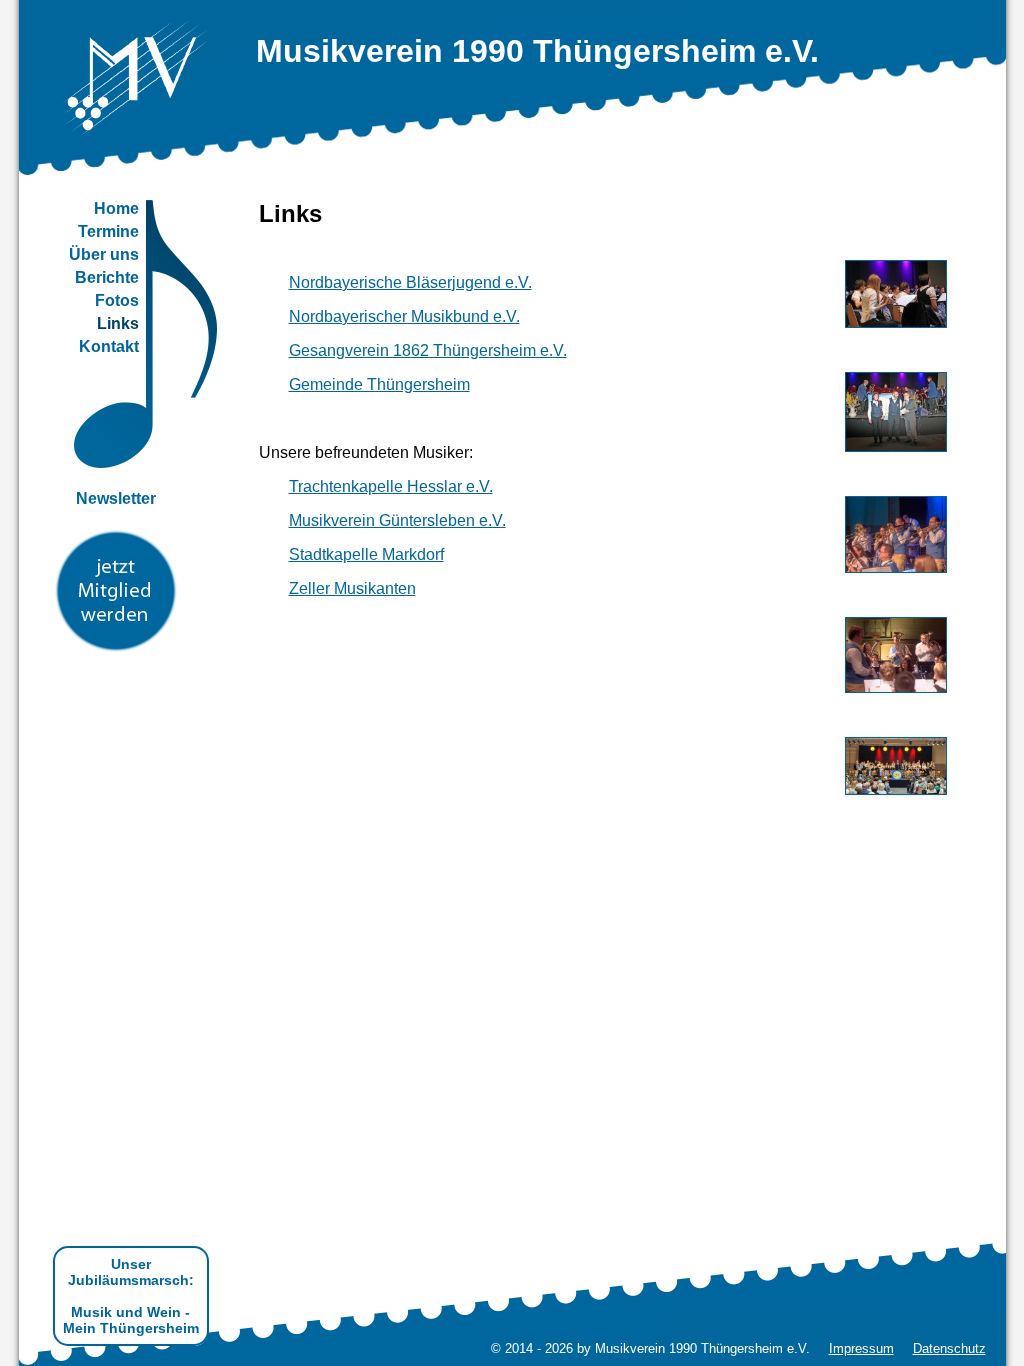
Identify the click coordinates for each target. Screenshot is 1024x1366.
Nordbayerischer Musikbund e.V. (404, 316)
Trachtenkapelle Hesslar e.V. (391, 486)
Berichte (107, 277)
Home (116, 208)
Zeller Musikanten (352, 588)
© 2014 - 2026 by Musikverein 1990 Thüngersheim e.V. (650, 1348)
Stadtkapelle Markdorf (366, 554)
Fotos (117, 300)
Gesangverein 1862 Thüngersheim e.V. (428, 350)
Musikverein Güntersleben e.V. (397, 520)
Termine (108, 231)
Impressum (861, 1348)
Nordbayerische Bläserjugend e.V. (410, 282)
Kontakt (109, 346)
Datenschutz (949, 1348)
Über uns (104, 254)
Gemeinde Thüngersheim (379, 384)
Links (118, 323)
